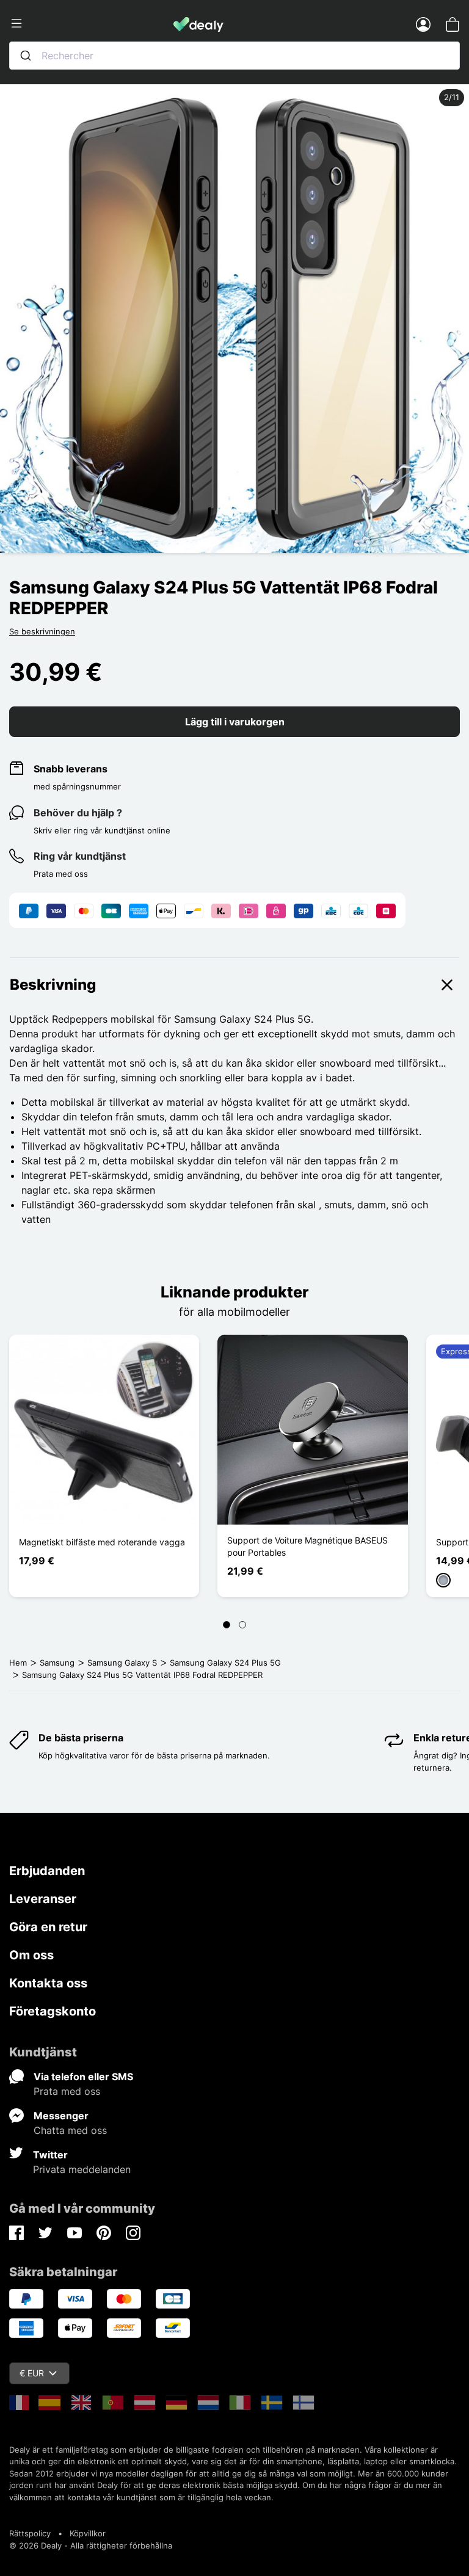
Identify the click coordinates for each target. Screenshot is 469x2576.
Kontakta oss (48, 1983)
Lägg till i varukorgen (235, 722)
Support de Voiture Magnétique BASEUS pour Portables (307, 1546)
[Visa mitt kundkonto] (423, 24)
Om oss (31, 1955)
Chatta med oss (70, 2130)
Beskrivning (53, 985)
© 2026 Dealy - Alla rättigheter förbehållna (91, 2545)
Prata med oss (67, 2091)
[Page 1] (227, 1625)
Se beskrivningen (42, 631)
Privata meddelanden (82, 2169)
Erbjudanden (47, 1871)
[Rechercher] (26, 56)
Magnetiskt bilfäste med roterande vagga (102, 1542)
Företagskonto (53, 2011)
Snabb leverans (71, 769)
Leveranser (43, 1899)
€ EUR (32, 2373)
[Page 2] (242, 1625)
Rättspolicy (30, 2533)
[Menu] (91, 24)
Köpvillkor (88, 2533)
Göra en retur (48, 1927)
